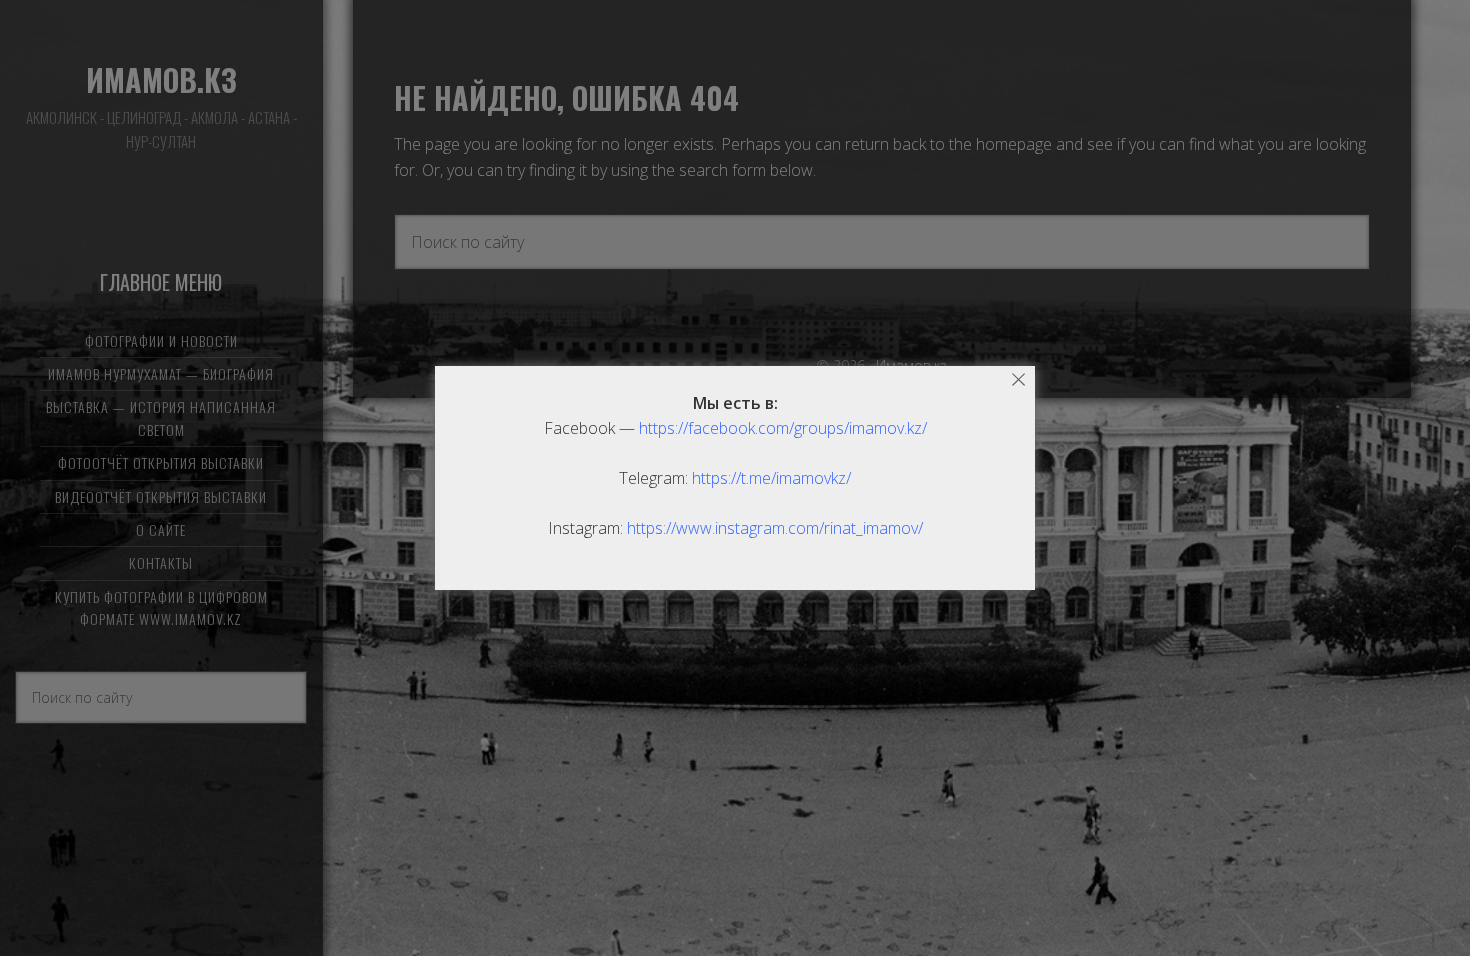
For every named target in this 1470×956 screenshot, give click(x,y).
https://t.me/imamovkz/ (771, 478)
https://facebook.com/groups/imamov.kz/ (783, 428)
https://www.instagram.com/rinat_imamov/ (775, 528)
